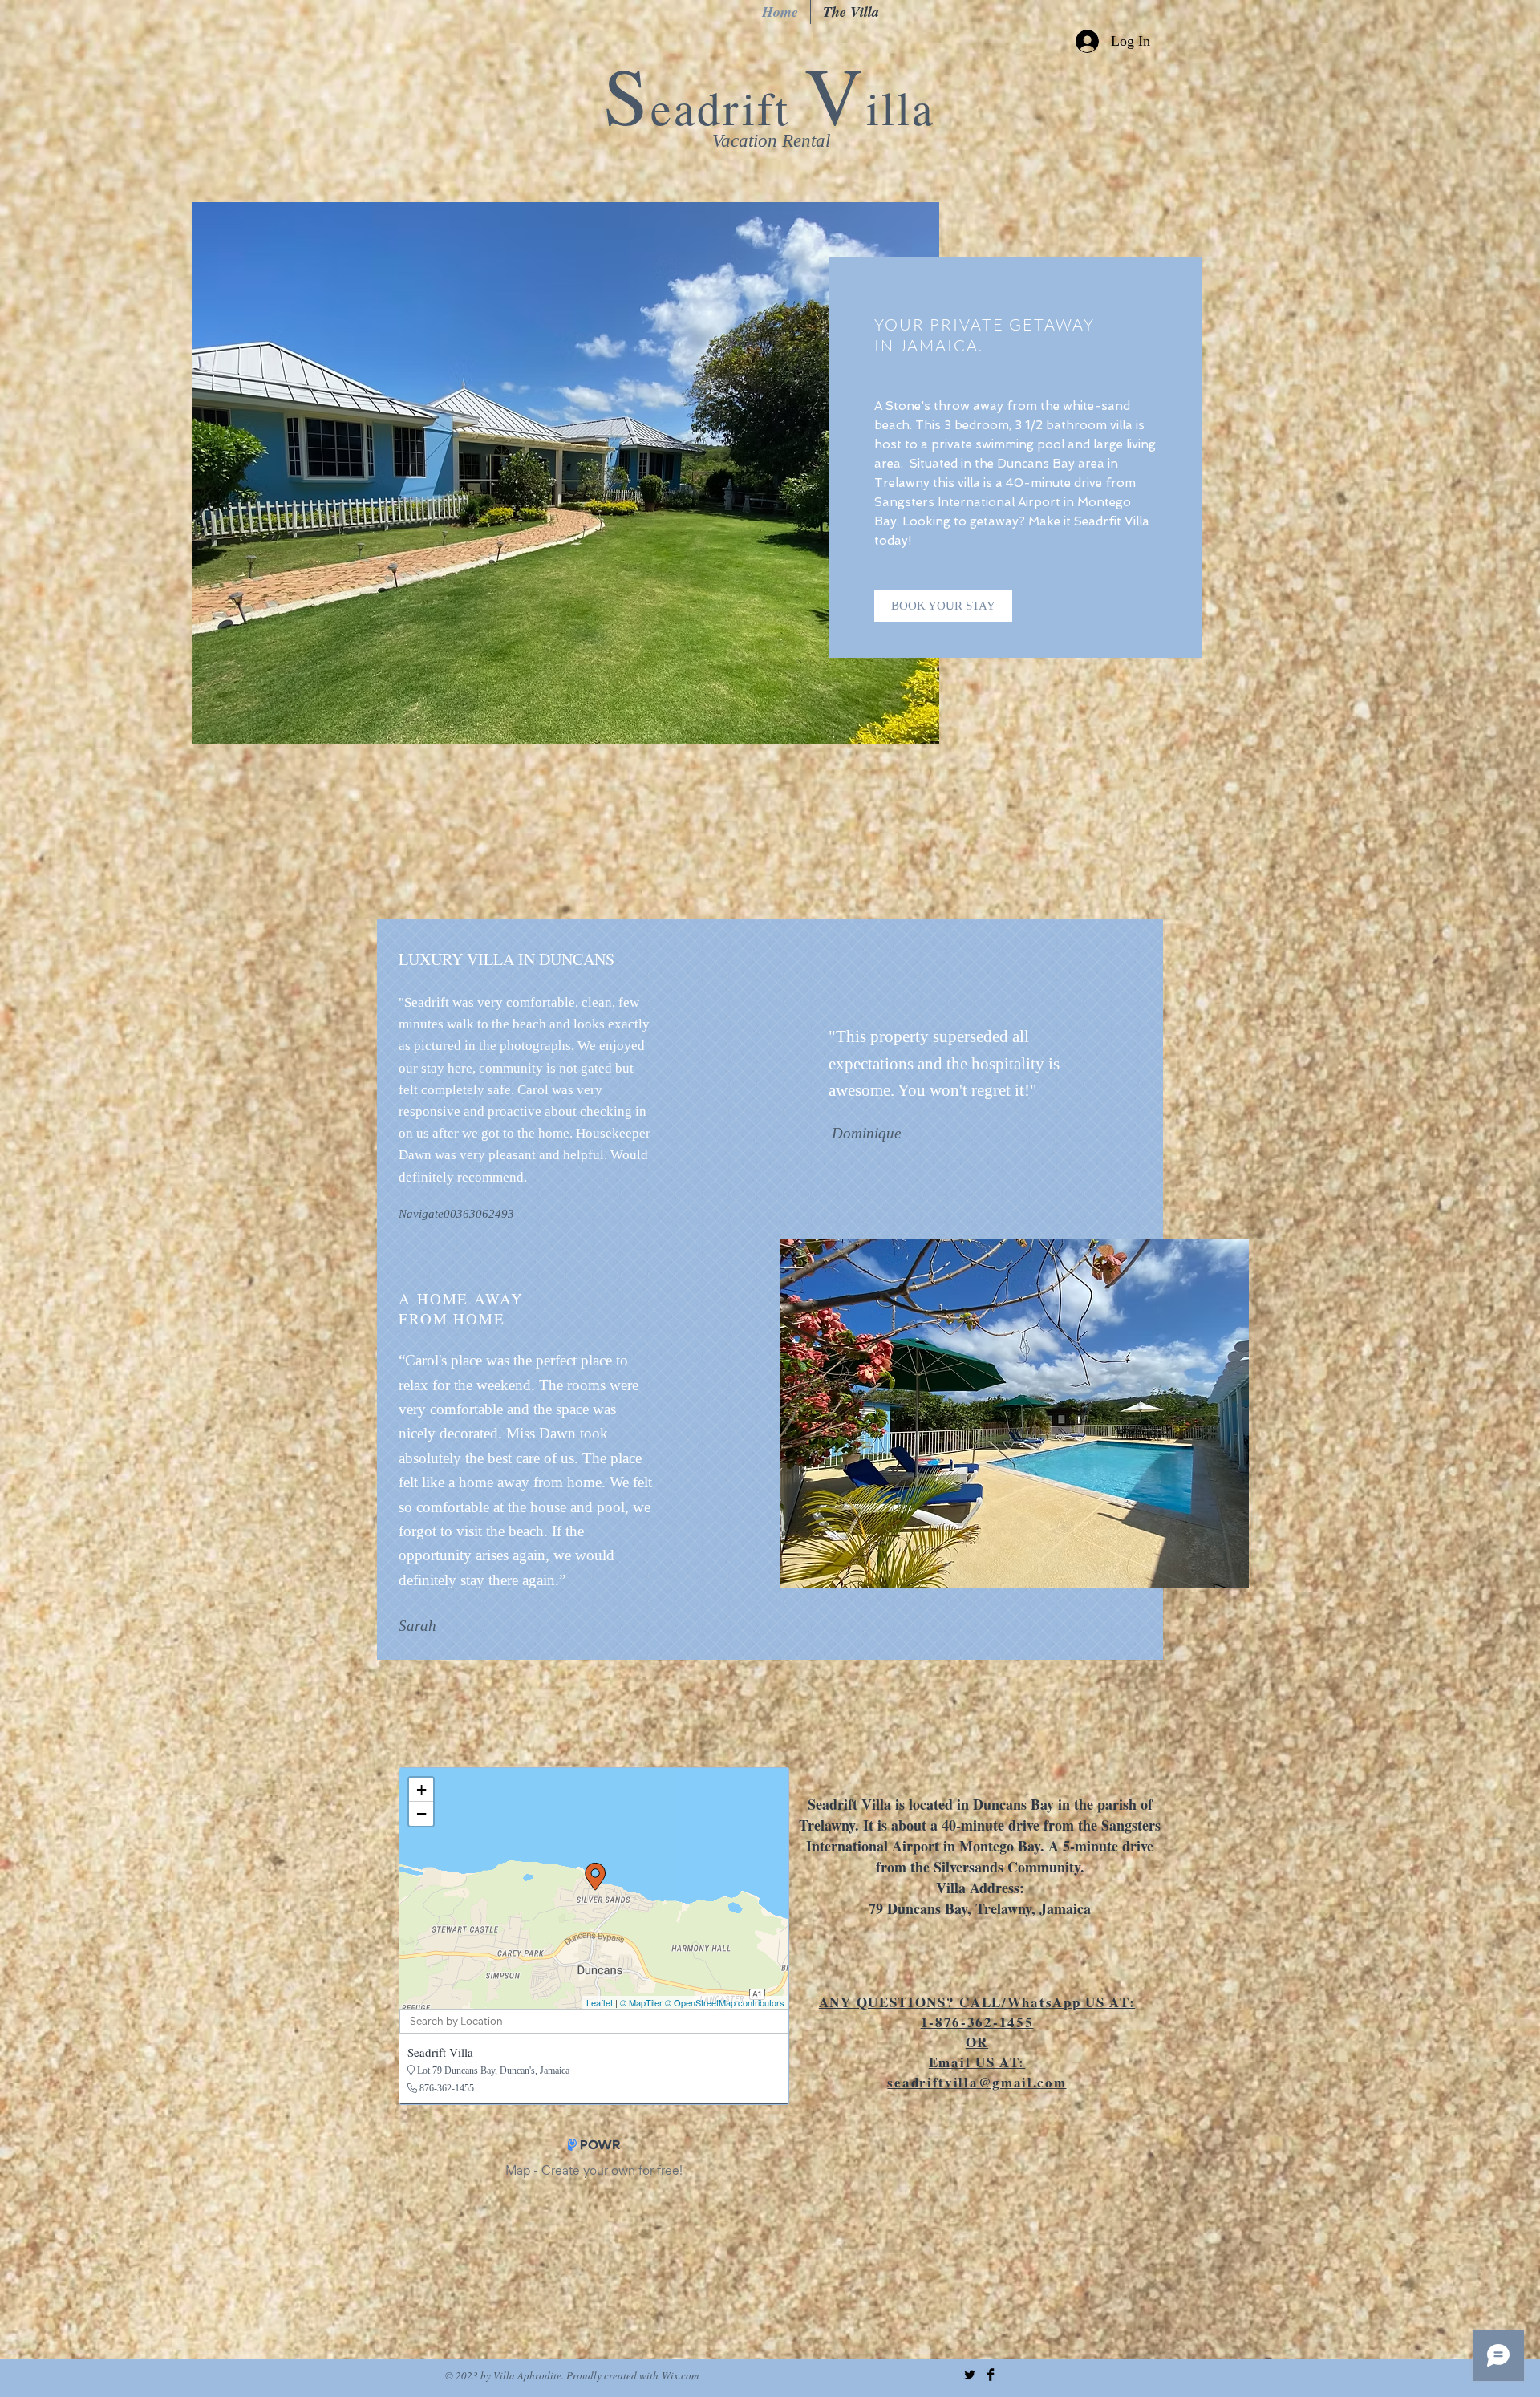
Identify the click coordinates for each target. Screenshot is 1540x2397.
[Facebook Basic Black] (991, 2375)
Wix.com (680, 2375)
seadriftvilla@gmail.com (977, 2082)
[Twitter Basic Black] (970, 2375)
